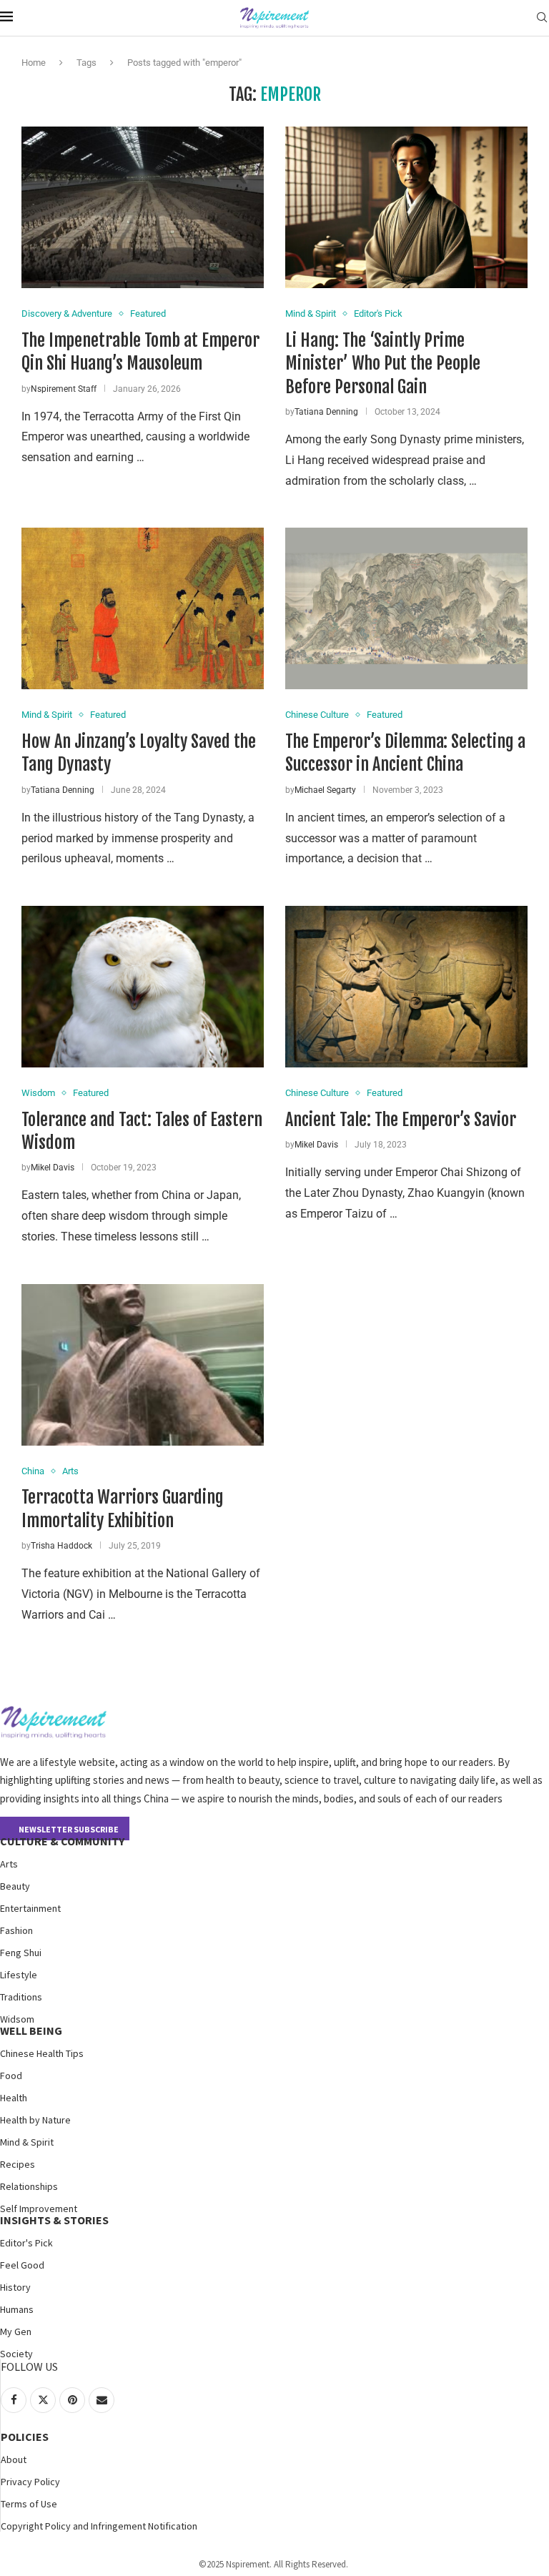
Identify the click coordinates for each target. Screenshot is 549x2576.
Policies (25, 2437)
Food (11, 2076)
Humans (17, 2309)
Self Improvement (39, 2209)
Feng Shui (21, 1953)
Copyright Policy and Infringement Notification (99, 2526)
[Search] (542, 18)
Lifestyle (19, 1975)
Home (34, 63)
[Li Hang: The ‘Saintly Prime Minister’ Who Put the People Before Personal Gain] (406, 207)
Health (14, 2098)
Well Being (31, 2030)
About (14, 2459)
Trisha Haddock (61, 1546)
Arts (9, 1864)
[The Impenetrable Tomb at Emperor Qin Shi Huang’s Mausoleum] (143, 207)
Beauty (15, 1886)
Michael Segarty (325, 790)
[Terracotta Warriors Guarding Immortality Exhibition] (143, 1365)
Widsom (17, 2019)
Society (16, 2354)
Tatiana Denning (326, 412)
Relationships (29, 2186)
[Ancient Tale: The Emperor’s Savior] (406, 987)
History (15, 2287)
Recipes (18, 2164)
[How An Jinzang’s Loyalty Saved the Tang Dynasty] (143, 608)
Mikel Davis (53, 1168)
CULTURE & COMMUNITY (62, 1841)
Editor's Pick (26, 2243)
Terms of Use (29, 2504)
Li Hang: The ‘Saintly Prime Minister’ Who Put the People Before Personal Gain (383, 364)
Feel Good (22, 2265)
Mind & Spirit (27, 2142)
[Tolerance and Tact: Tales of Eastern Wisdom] (143, 987)
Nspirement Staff (64, 389)
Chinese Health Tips (42, 2053)
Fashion (16, 1930)
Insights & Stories (54, 2220)
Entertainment (30, 1908)
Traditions (21, 1997)
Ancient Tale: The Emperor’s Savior (401, 1120)
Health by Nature (35, 2120)
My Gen (16, 2331)
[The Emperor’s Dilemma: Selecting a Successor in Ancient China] (406, 608)
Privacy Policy (30, 2482)
